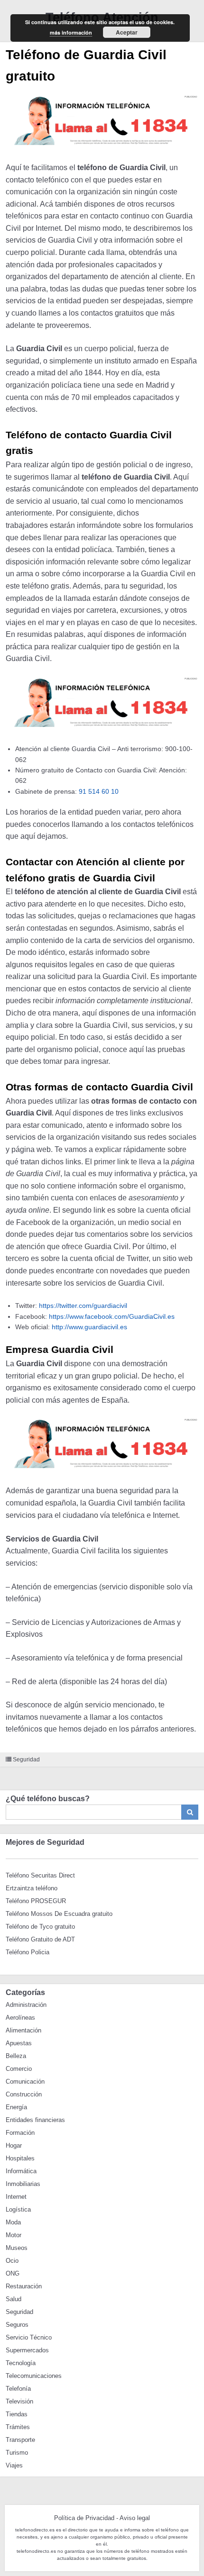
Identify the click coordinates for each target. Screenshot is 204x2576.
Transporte (20, 2440)
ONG (13, 2273)
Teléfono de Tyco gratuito (40, 1927)
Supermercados (27, 2350)
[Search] (190, 1812)
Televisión (19, 2401)
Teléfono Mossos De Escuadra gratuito (59, 1914)
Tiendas (17, 2414)
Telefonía (18, 2389)
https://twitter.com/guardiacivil (83, 1306)
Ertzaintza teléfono (32, 1888)
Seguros (17, 2325)
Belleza (16, 2056)
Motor (14, 2235)
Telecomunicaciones (34, 2376)
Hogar (14, 2145)
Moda (13, 2222)
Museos (17, 2248)
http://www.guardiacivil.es (89, 1327)
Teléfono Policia (28, 1952)
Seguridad (26, 1760)
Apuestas (19, 2043)
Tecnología (21, 2363)
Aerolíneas (20, 2018)
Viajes (14, 2465)
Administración (26, 2005)
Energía (16, 2107)
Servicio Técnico (29, 2337)
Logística (18, 2209)
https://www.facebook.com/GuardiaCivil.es (112, 1316)
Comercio (19, 2069)
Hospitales (20, 2158)
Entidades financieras (35, 2120)
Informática (21, 2171)
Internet (16, 2197)
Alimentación (23, 2030)
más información (71, 32)
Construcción (24, 2094)
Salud (14, 2299)
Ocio (12, 2261)
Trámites (18, 2427)
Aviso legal (135, 2518)
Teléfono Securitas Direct (40, 1875)
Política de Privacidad (84, 2518)
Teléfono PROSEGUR (36, 1901)
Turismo (17, 2453)
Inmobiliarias (23, 2184)
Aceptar (127, 32)
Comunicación (25, 2082)
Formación (20, 2133)
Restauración (24, 2286)
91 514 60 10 (99, 791)
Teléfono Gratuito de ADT (40, 1939)
